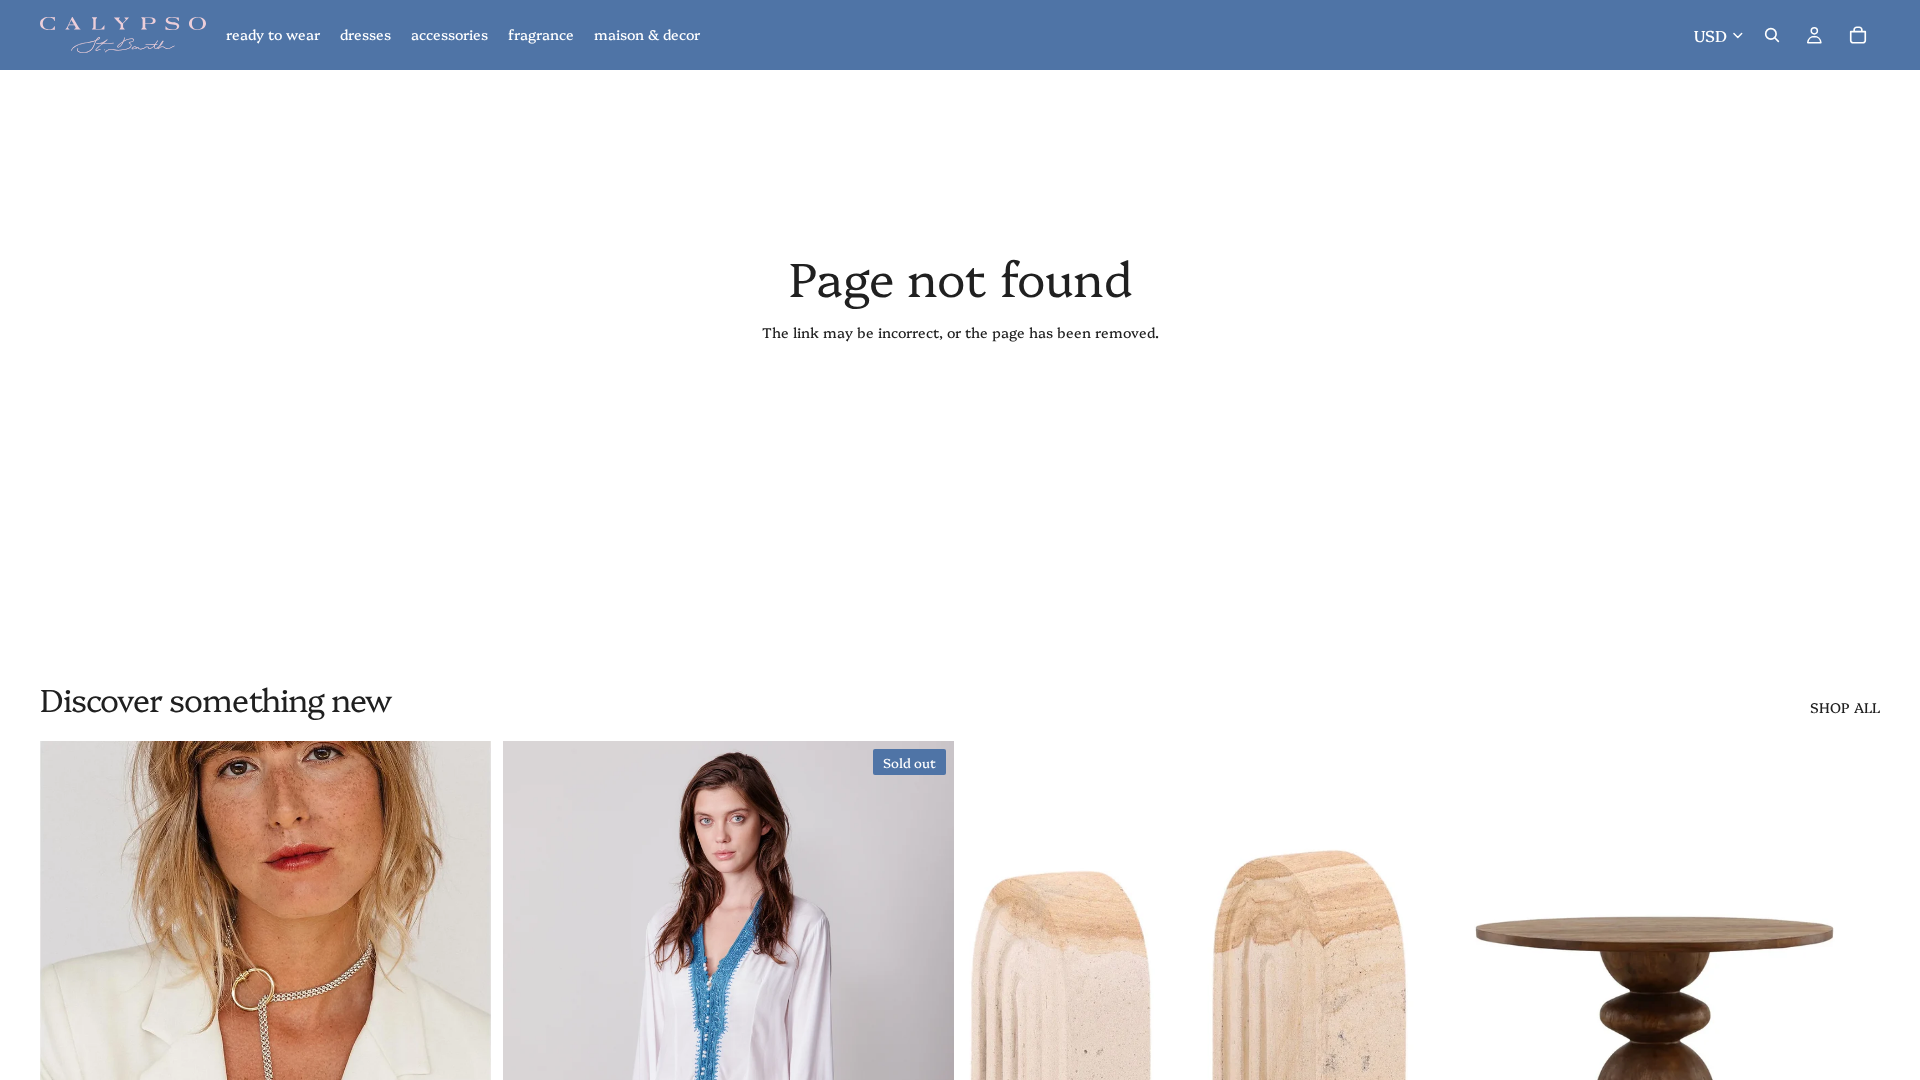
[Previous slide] (70, 1023)
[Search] (1772, 35)
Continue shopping (960, 404)
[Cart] (1858, 35)
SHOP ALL (1845, 707)
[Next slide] (461, 1023)
